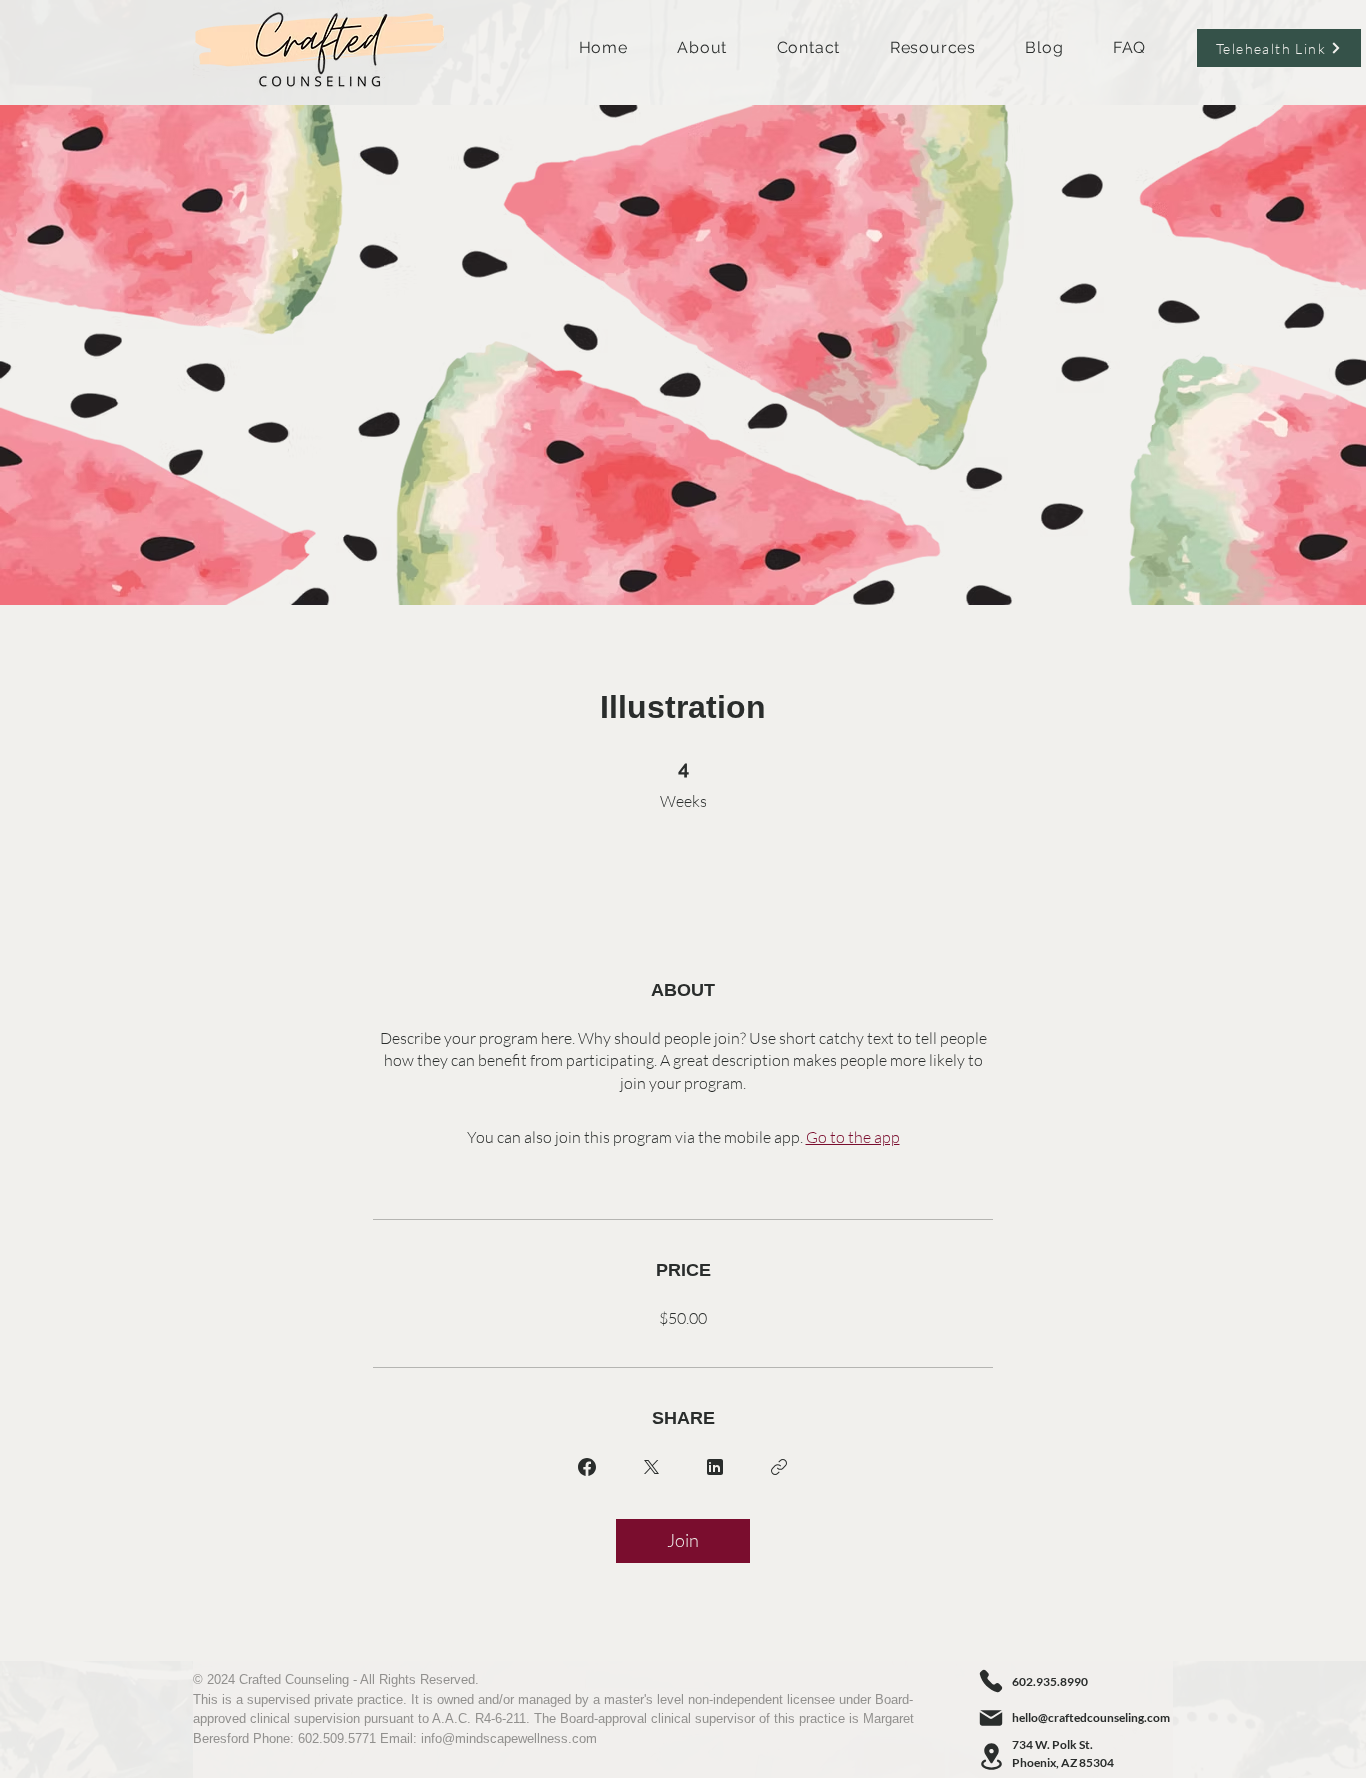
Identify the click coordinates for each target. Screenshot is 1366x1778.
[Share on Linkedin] (715, 1467)
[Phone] (991, 1681)
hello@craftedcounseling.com (1091, 1717)
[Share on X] (651, 1467)
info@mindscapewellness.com (509, 1738)
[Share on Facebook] (587, 1467)
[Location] (991, 1756)
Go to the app (853, 1137)
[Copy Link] (779, 1467)
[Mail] (991, 1718)
